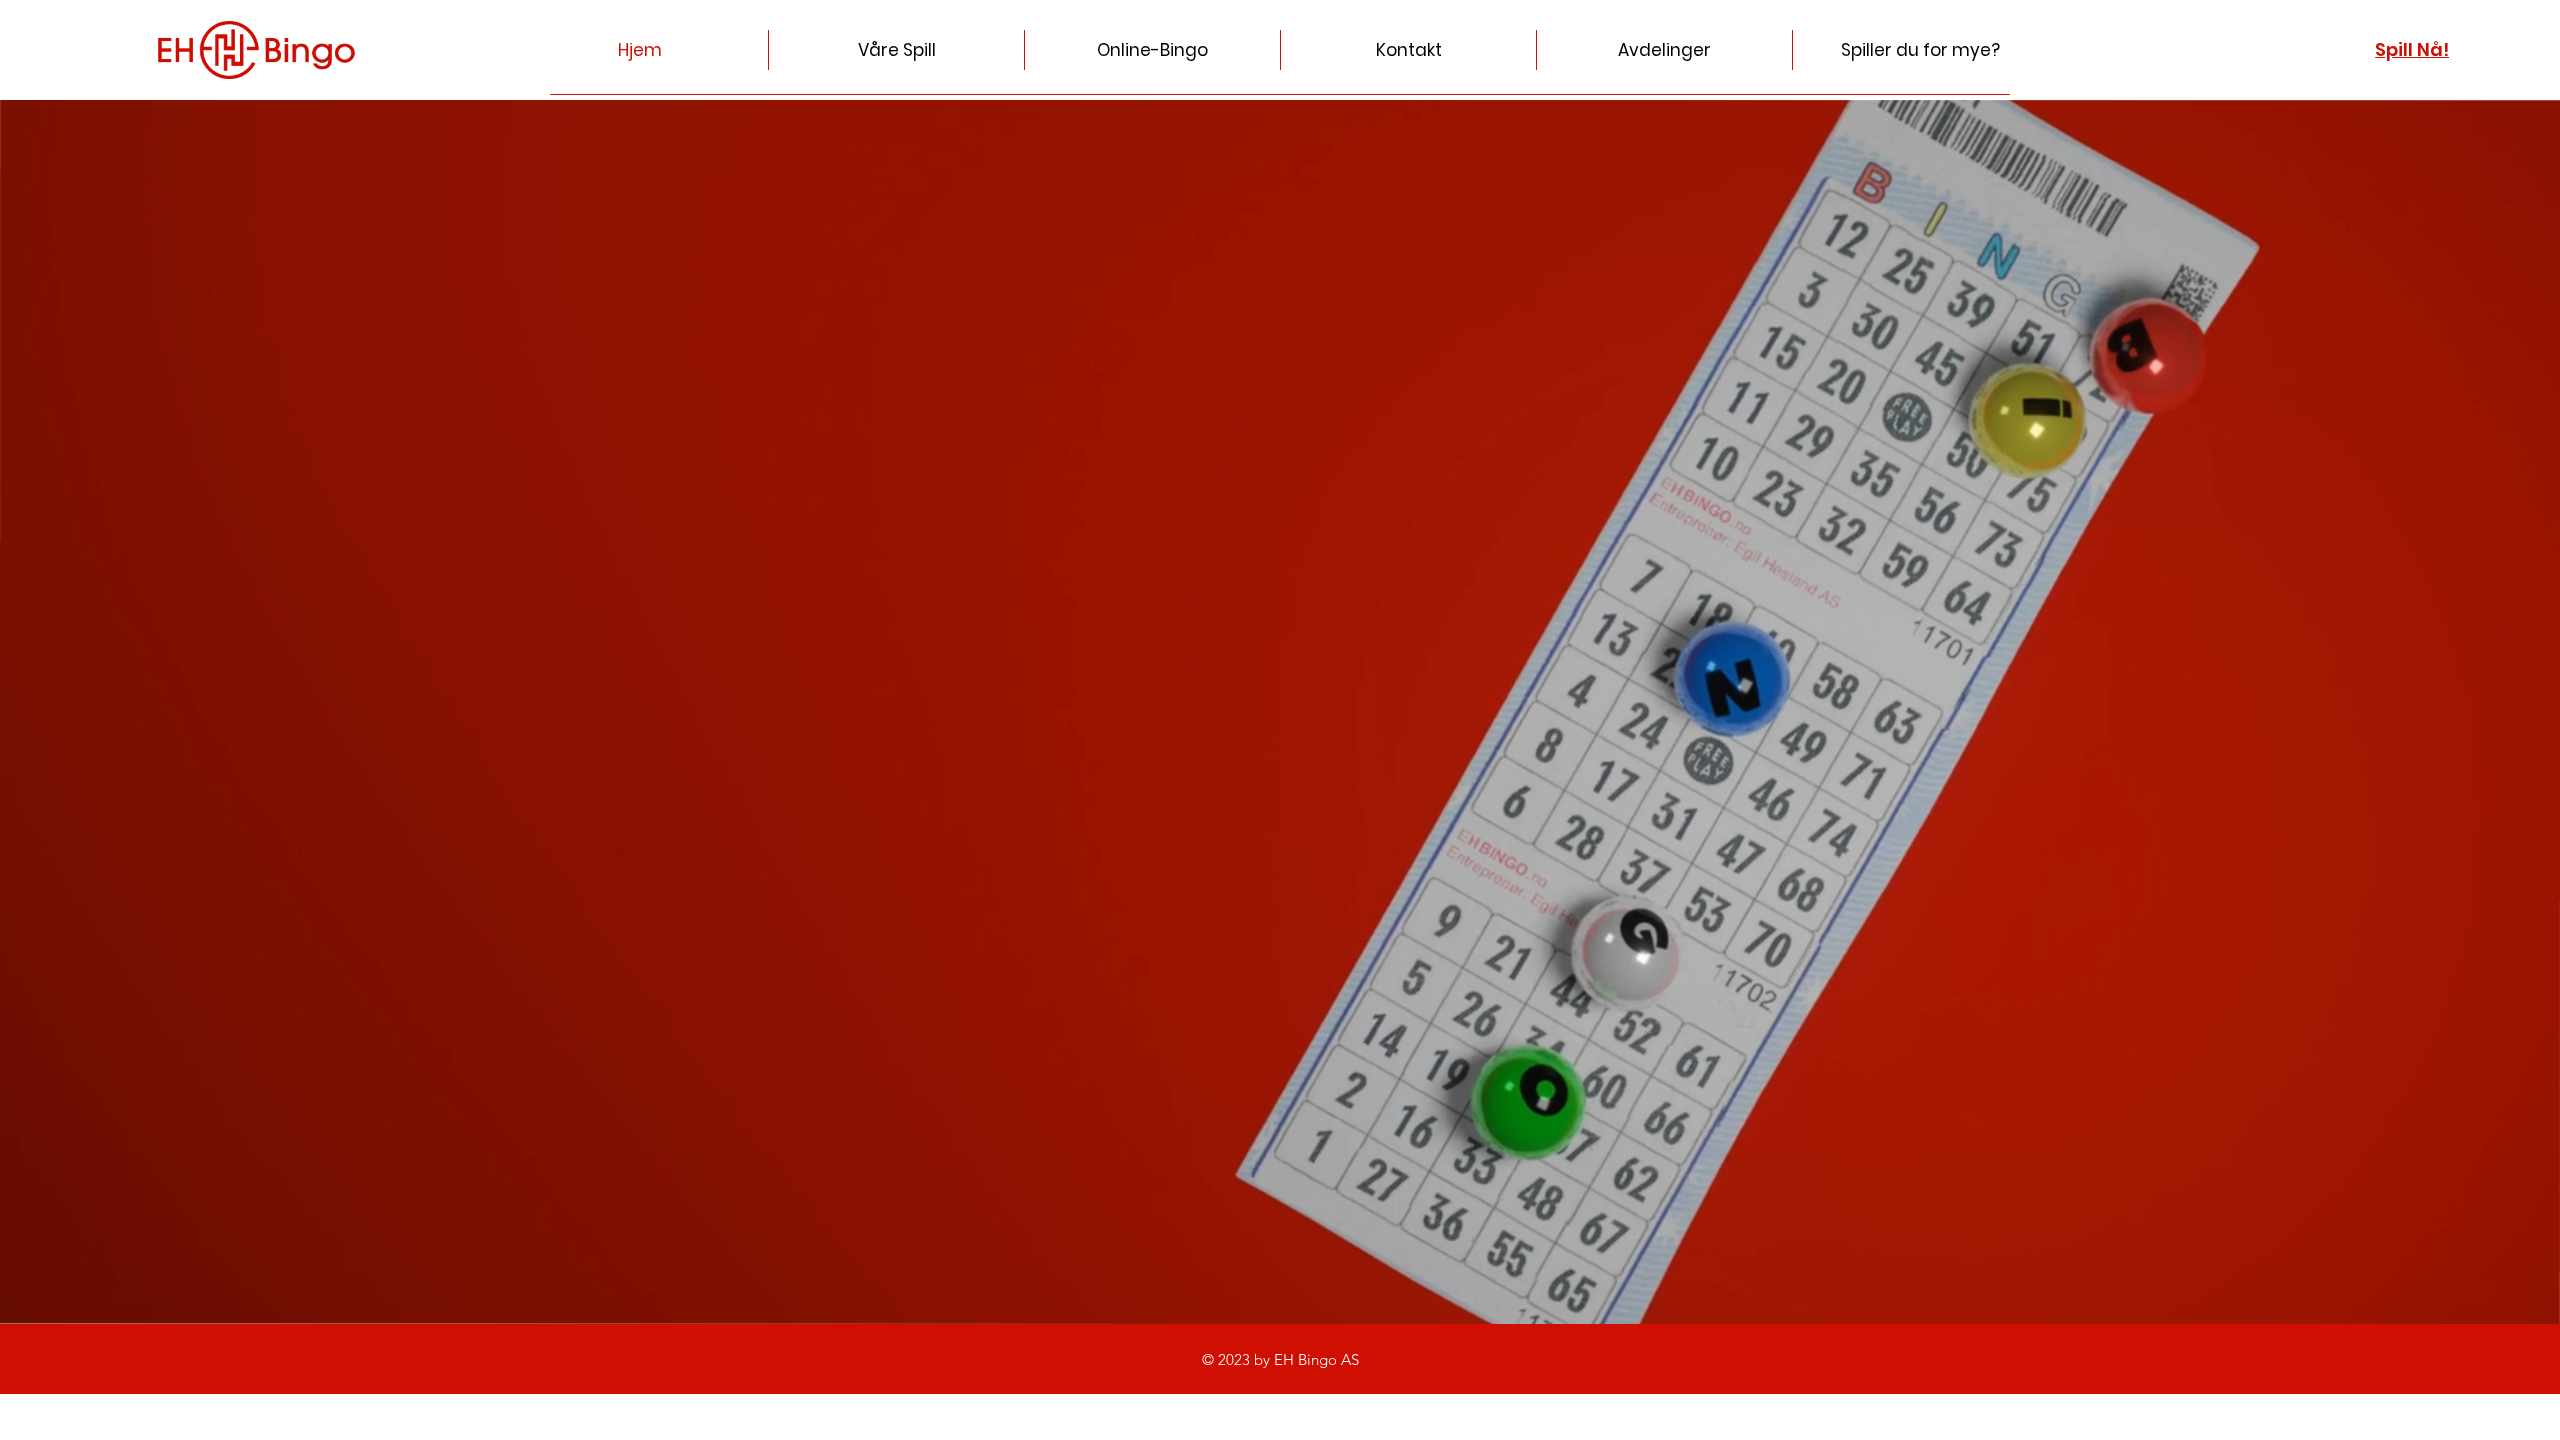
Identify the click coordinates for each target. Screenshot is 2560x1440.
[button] (1408, 50)
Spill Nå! (2412, 49)
